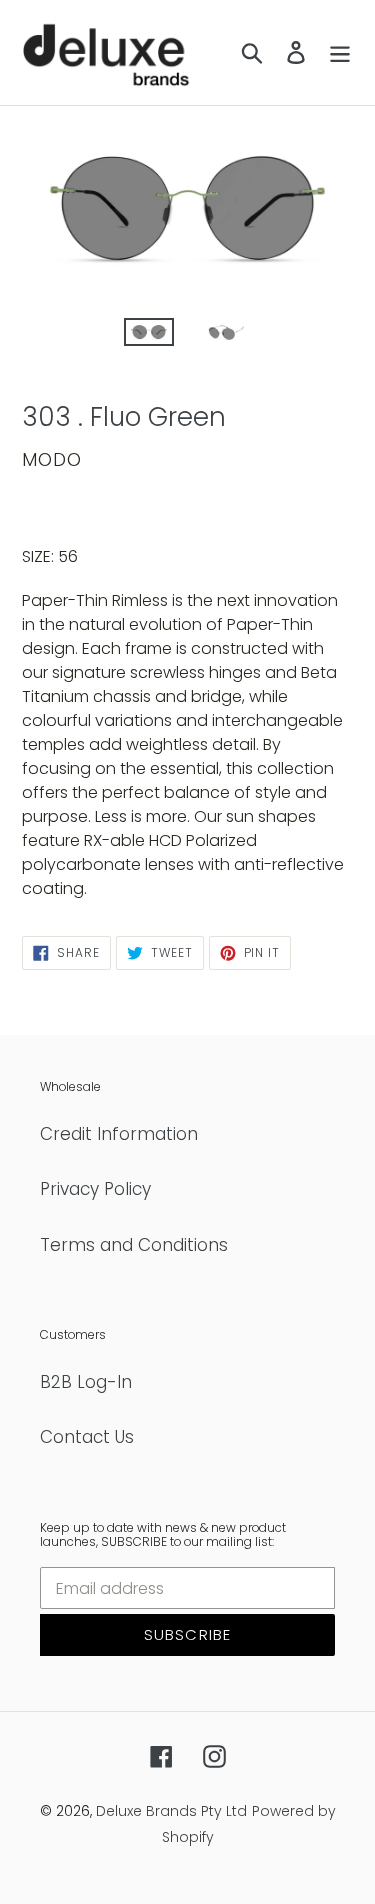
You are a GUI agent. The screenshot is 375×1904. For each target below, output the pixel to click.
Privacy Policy (95, 1189)
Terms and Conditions (134, 1245)
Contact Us (87, 1437)
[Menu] (340, 53)
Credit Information (119, 1134)
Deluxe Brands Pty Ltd (171, 1811)
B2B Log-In (86, 1382)
